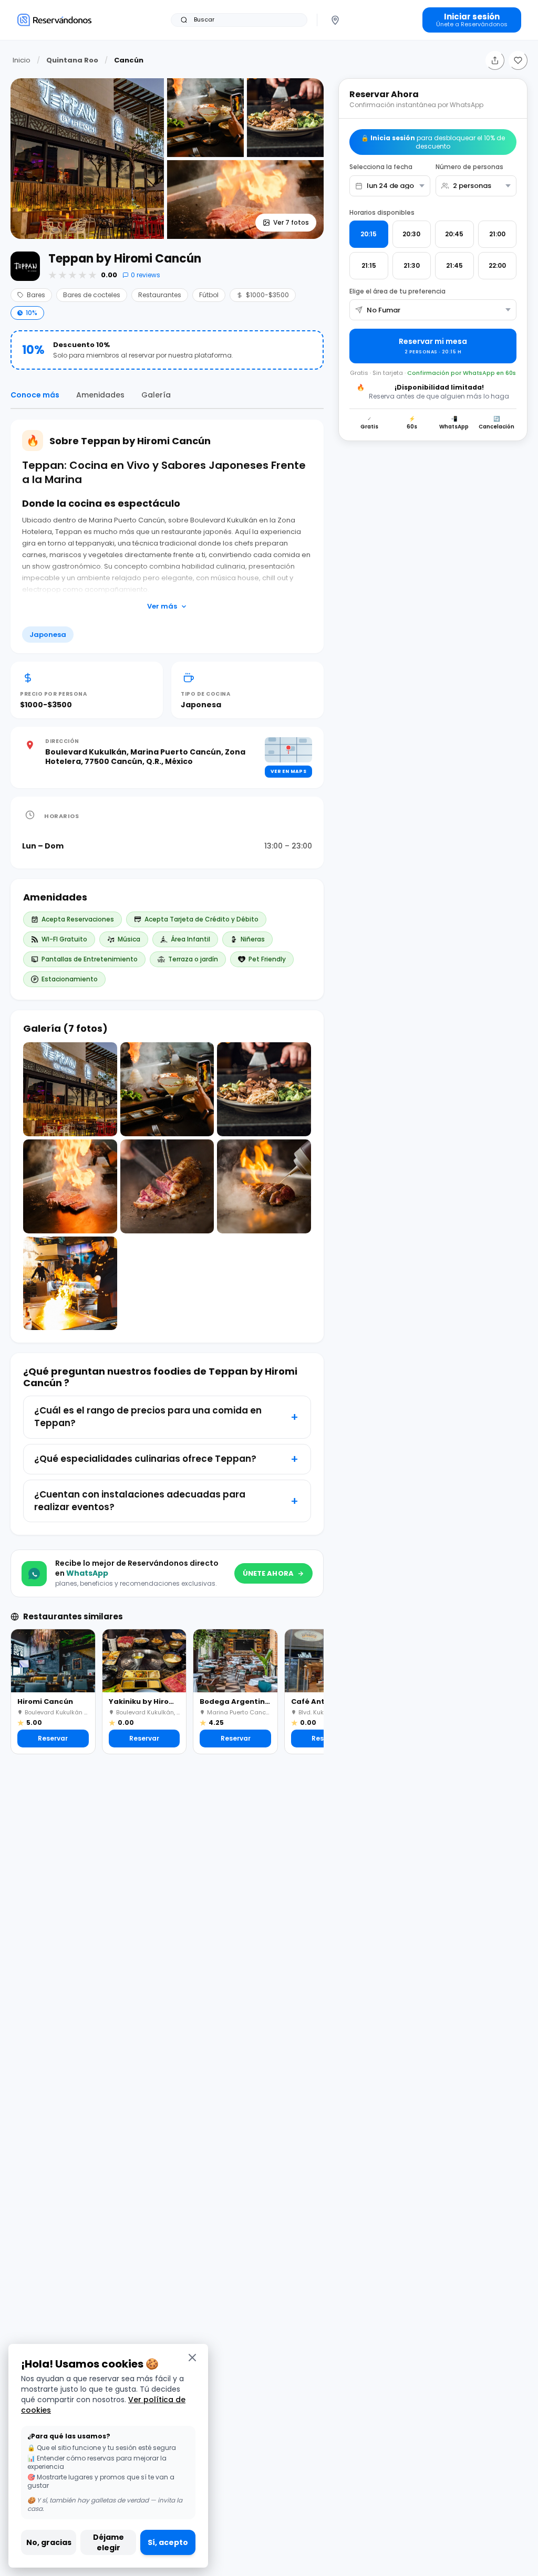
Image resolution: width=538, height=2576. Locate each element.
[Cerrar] (192, 2357)
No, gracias (49, 2542)
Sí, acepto (168, 2542)
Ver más (162, 606)
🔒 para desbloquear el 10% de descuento (433, 142)
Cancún (129, 60)
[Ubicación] (335, 20)
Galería (156, 395)
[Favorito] (518, 60)
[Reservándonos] (54, 20)
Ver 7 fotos (291, 222)
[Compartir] (495, 60)
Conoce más (35, 395)
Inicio (22, 60)
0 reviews (146, 275)
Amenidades (100, 395)
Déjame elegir (108, 2542)
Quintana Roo (72, 60)
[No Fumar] (433, 310)
